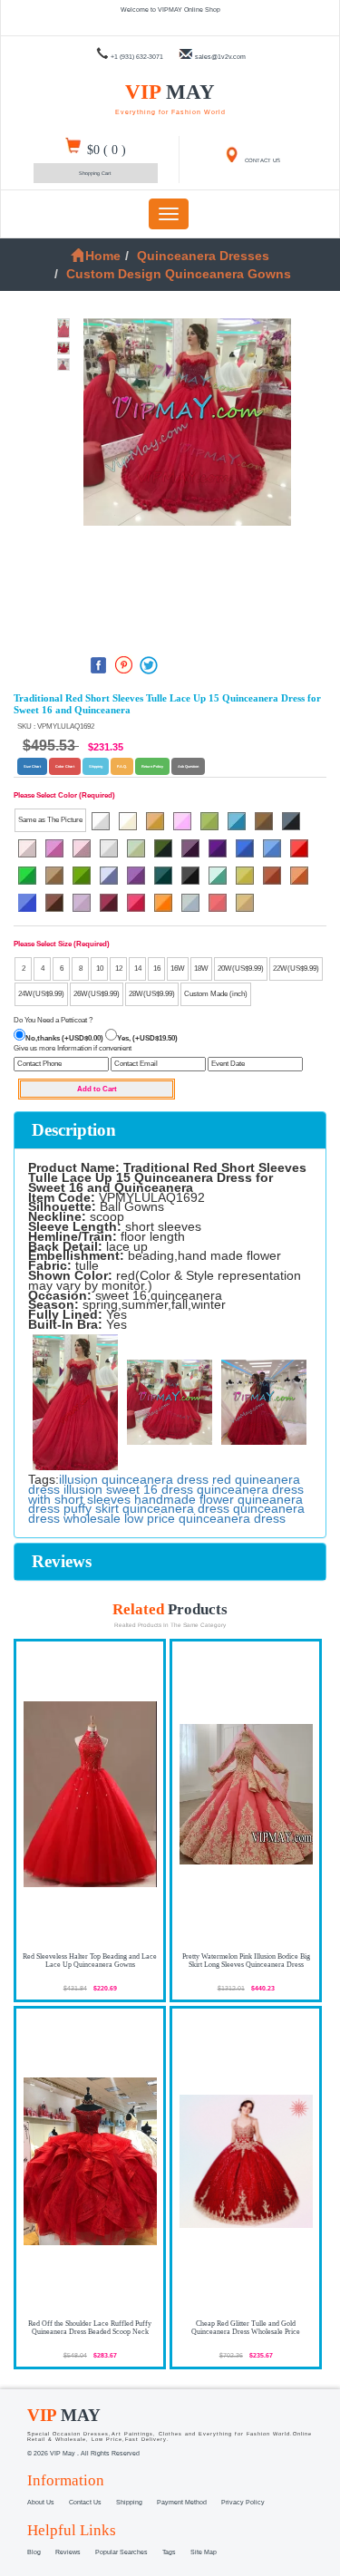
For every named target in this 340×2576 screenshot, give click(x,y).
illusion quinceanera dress (134, 1479)
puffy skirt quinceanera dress (146, 1508)
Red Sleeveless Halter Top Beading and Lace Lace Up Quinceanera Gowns (90, 1961)
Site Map (204, 2552)
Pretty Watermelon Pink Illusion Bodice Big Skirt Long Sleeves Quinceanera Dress (246, 1961)
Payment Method (182, 2502)
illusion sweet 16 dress (128, 1489)
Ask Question (188, 766)
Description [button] (74, 1130)
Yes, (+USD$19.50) (147, 1038)
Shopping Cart (95, 173)
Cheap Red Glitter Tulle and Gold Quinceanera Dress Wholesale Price (246, 2328)
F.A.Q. (122, 766)
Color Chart (65, 766)
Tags (169, 2552)
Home (103, 256)
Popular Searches (121, 2552)
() (107, 150)
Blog (34, 2552)
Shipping (96, 766)
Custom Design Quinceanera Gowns (179, 274)
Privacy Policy (243, 2502)
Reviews (68, 2552)
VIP (170, 98)
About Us (41, 2502)
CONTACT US (262, 160)
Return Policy (152, 766)
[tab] (170, 1130)
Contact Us (85, 2502)
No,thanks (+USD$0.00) (64, 1038)
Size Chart (32, 766)
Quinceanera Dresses (203, 256)
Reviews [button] (62, 1561)
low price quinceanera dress (205, 1518)
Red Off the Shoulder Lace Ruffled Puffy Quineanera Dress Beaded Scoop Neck (90, 2328)
